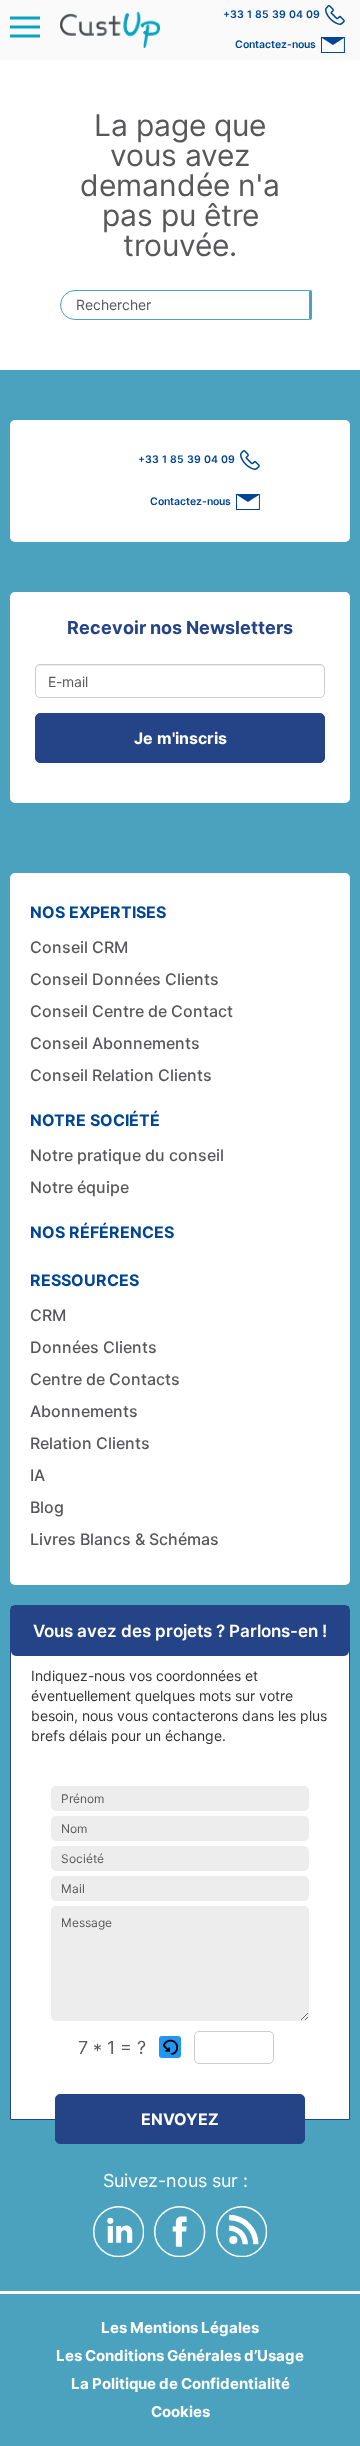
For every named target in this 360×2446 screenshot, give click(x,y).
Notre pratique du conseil (127, 1155)
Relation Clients (90, 1443)
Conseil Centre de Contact (131, 1011)
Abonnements (84, 1411)
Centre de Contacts (105, 1379)
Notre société (95, 1120)
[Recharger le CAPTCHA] (170, 2047)
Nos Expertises (98, 912)
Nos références (102, 1232)
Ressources (84, 1280)
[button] (171, 2047)
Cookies (180, 2411)
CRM (48, 1315)
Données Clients (93, 1347)
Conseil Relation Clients (121, 1075)
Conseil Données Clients (124, 979)
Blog (47, 1507)
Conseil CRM (79, 947)
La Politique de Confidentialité (180, 2383)
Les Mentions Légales (180, 2327)
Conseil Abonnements (115, 1043)
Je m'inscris (180, 738)
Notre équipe (79, 1187)
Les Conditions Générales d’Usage (180, 2355)
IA (37, 1475)
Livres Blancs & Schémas (124, 1539)
